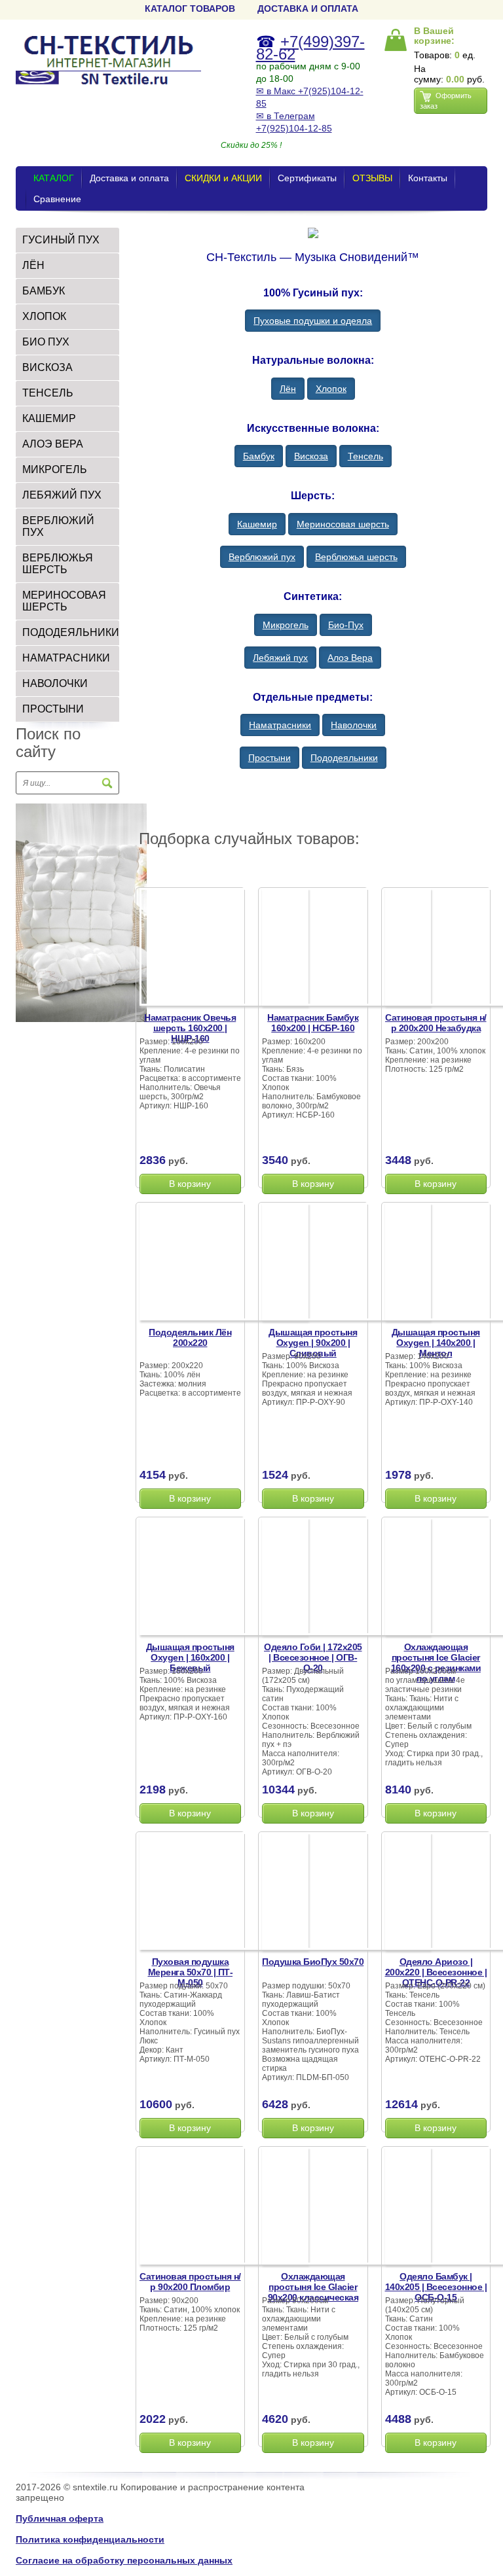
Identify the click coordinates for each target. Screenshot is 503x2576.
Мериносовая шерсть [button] (343, 524)
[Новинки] (81, 912)
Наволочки (55, 683)
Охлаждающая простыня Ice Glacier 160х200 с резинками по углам (436, 1663)
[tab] (67, 240)
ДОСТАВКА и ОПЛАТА (308, 9)
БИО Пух (46, 342)
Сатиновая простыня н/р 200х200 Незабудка (436, 1023)
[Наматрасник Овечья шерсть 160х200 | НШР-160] (224, 949)
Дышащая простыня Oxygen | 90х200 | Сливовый (313, 1343)
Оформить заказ (446, 101)
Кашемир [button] (257, 524)
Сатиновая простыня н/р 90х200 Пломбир (190, 2282)
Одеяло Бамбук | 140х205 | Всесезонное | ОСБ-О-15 (436, 2287)
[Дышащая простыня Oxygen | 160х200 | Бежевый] (224, 1578)
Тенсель (48, 393)
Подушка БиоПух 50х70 (313, 1962)
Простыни (53, 709)
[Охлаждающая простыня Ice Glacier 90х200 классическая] (346, 2208)
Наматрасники (66, 658)
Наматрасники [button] (280, 725)
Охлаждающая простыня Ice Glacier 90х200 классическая (313, 2287)
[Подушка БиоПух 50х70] (346, 1893)
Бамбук (44, 291)
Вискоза (47, 367)
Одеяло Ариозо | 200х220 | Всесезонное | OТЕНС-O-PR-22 (436, 1972)
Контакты (428, 178)
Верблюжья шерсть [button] (356, 557)
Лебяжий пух (62, 495)
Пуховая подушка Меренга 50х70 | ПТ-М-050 (191, 1972)
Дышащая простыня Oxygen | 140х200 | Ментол (436, 1343)
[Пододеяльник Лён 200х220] (224, 1263)
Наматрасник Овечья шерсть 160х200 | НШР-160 (190, 1028)
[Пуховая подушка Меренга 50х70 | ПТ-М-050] (224, 1893)
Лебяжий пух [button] (280, 658)
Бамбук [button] (259, 456)
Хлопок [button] (331, 389)
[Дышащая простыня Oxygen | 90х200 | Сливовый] (346, 1263)
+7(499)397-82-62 (310, 48)
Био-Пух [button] (346, 625)
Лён (33, 265)
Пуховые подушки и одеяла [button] (313, 321)
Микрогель (55, 469)
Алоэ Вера (53, 444)
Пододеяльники (71, 632)
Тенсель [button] (365, 456)
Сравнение (57, 199)
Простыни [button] (270, 758)
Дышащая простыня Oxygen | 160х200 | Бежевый (190, 1657)
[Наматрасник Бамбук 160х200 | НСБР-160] (346, 949)
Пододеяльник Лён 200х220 (190, 1337)
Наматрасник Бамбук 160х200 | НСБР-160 (313, 1023)
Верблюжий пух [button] (262, 557)
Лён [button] (288, 389)
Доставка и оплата (129, 178)
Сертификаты (307, 178)
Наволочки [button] (354, 725)
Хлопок (44, 316)
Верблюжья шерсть (58, 564)
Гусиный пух (61, 240)
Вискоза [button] (311, 456)
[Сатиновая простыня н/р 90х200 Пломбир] (224, 2208)
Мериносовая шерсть (64, 601)
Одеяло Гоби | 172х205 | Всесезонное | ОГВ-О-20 (313, 1657)
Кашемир (49, 418)
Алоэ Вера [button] (350, 658)
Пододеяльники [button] (344, 758)
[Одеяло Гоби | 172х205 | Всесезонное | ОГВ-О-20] (346, 1578)
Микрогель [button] (286, 625)
